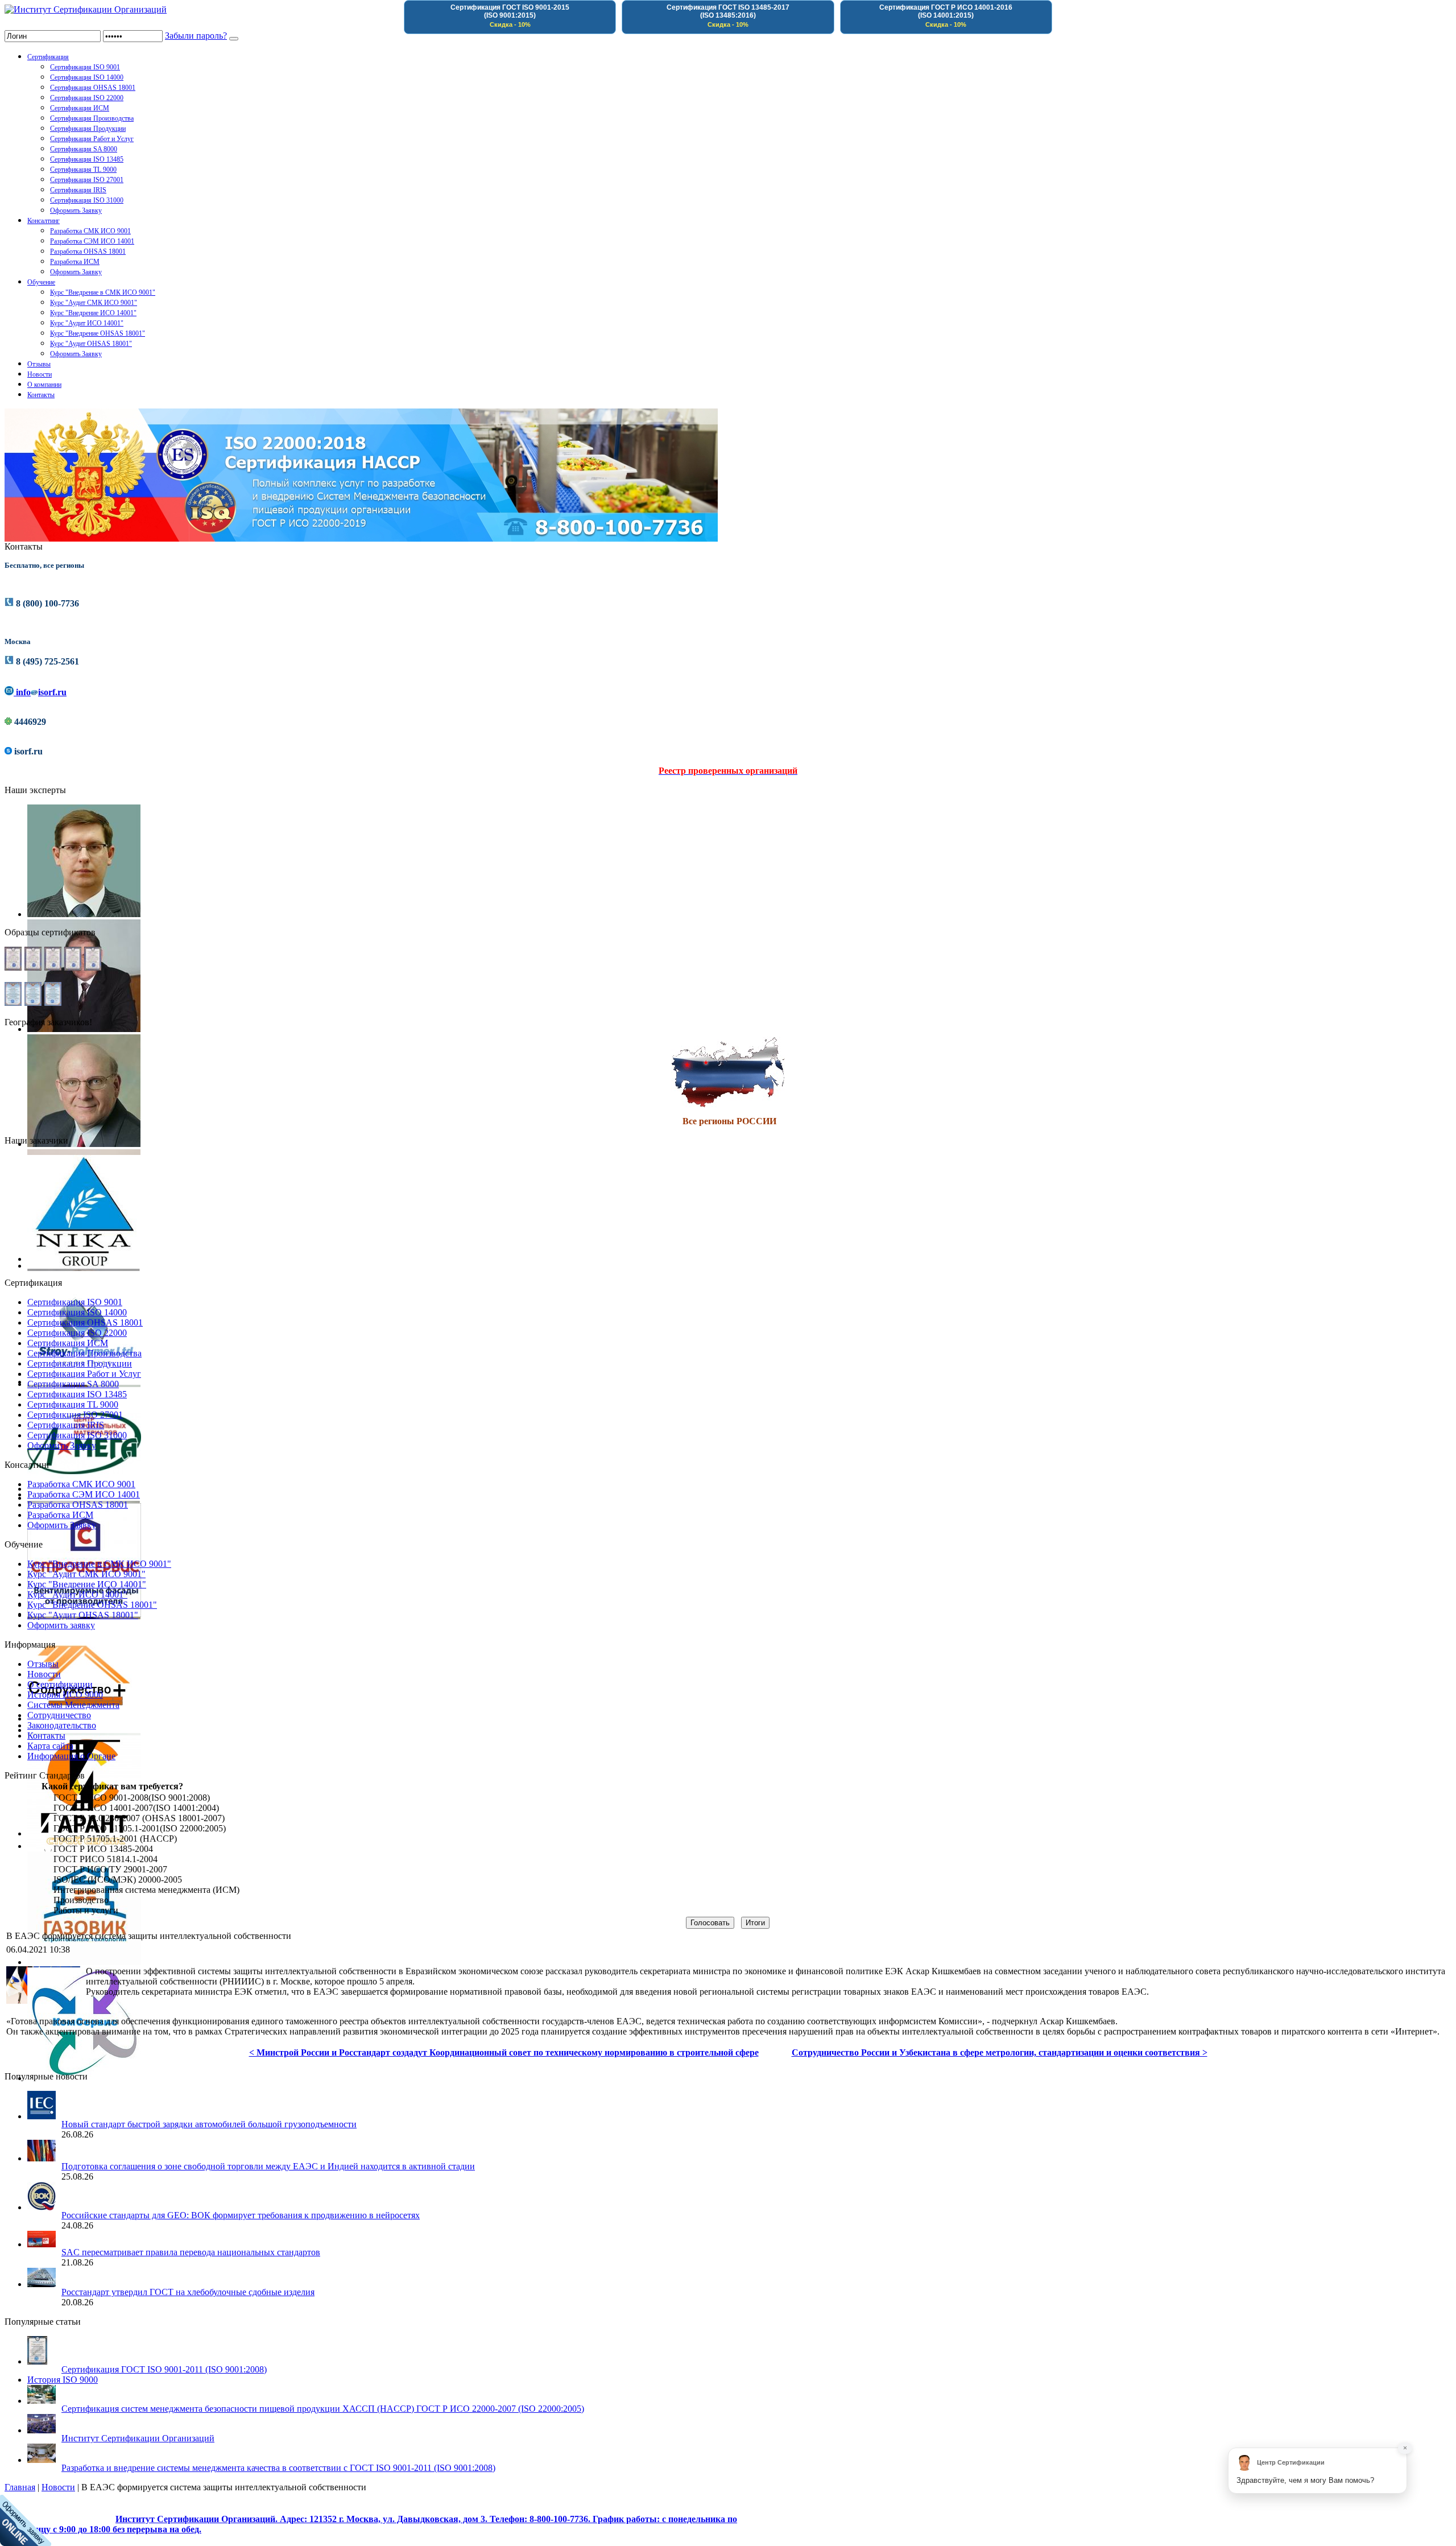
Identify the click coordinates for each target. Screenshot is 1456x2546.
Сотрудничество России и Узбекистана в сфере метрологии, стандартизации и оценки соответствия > (1000, 2052)
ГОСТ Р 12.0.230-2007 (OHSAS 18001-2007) (139, 1818)
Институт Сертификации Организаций (138, 2438)
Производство (81, 1900)
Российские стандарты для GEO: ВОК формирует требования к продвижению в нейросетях (241, 2215)
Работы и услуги (86, 1910)
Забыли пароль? (196, 36)
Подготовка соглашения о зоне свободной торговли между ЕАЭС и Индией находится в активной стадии (268, 2166)
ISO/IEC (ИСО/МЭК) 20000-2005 (118, 1879)
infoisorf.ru (40, 692)
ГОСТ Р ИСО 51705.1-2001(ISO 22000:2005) (140, 1828)
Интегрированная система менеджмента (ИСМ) (146, 1890)
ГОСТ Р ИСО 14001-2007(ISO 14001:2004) (136, 1808)
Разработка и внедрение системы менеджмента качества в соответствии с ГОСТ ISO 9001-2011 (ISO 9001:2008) (278, 2468)
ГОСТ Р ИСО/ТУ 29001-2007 (110, 1869)
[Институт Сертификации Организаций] (86, 9)
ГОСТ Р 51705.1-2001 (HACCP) (115, 1839)
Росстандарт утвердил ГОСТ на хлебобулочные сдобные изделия (188, 2292)
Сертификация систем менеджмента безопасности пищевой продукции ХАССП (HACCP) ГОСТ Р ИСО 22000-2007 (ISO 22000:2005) (323, 2409)
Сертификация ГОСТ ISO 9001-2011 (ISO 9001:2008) (164, 2369)
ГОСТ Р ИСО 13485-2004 (103, 1849)
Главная (20, 2487)
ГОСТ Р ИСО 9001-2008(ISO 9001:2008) (132, 1798)
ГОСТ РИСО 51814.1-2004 (106, 1859)
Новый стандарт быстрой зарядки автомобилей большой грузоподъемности (209, 2124)
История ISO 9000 (63, 2380)
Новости (58, 2487)
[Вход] (234, 39)
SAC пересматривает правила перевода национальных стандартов (191, 2252)
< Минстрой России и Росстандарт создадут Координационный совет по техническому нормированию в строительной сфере (504, 2052)
